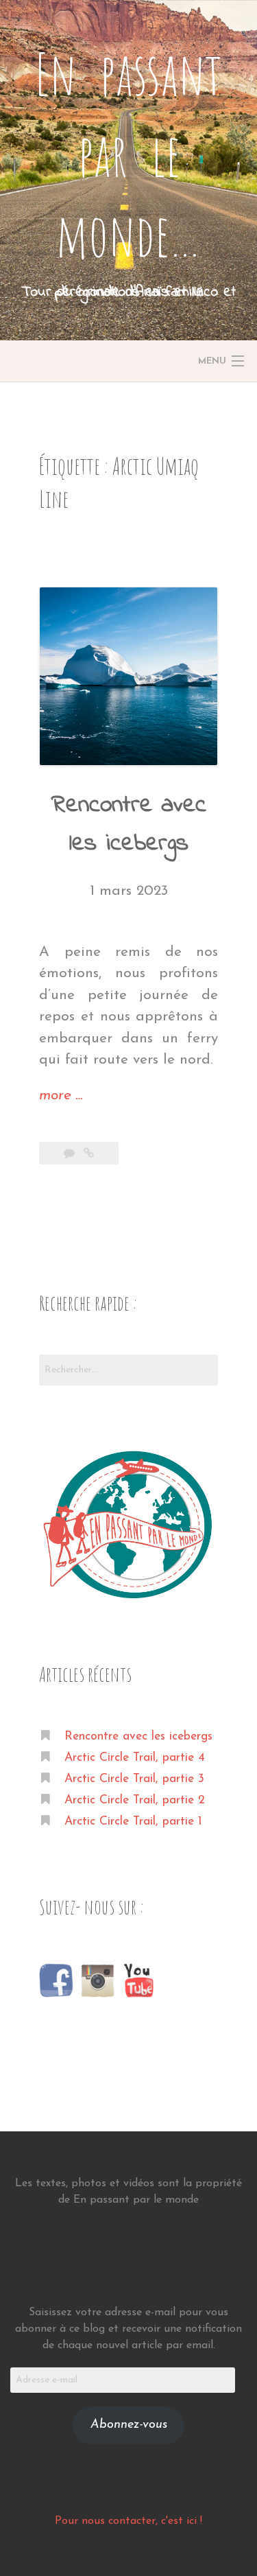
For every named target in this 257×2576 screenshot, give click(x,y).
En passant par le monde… (128, 154)
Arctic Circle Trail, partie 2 (135, 1800)
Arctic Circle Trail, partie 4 (135, 1758)
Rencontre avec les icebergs (138, 1736)
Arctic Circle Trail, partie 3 (134, 1779)
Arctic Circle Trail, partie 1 (133, 1822)
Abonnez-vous (129, 2425)
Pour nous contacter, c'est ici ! (128, 2521)
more (61, 1097)
